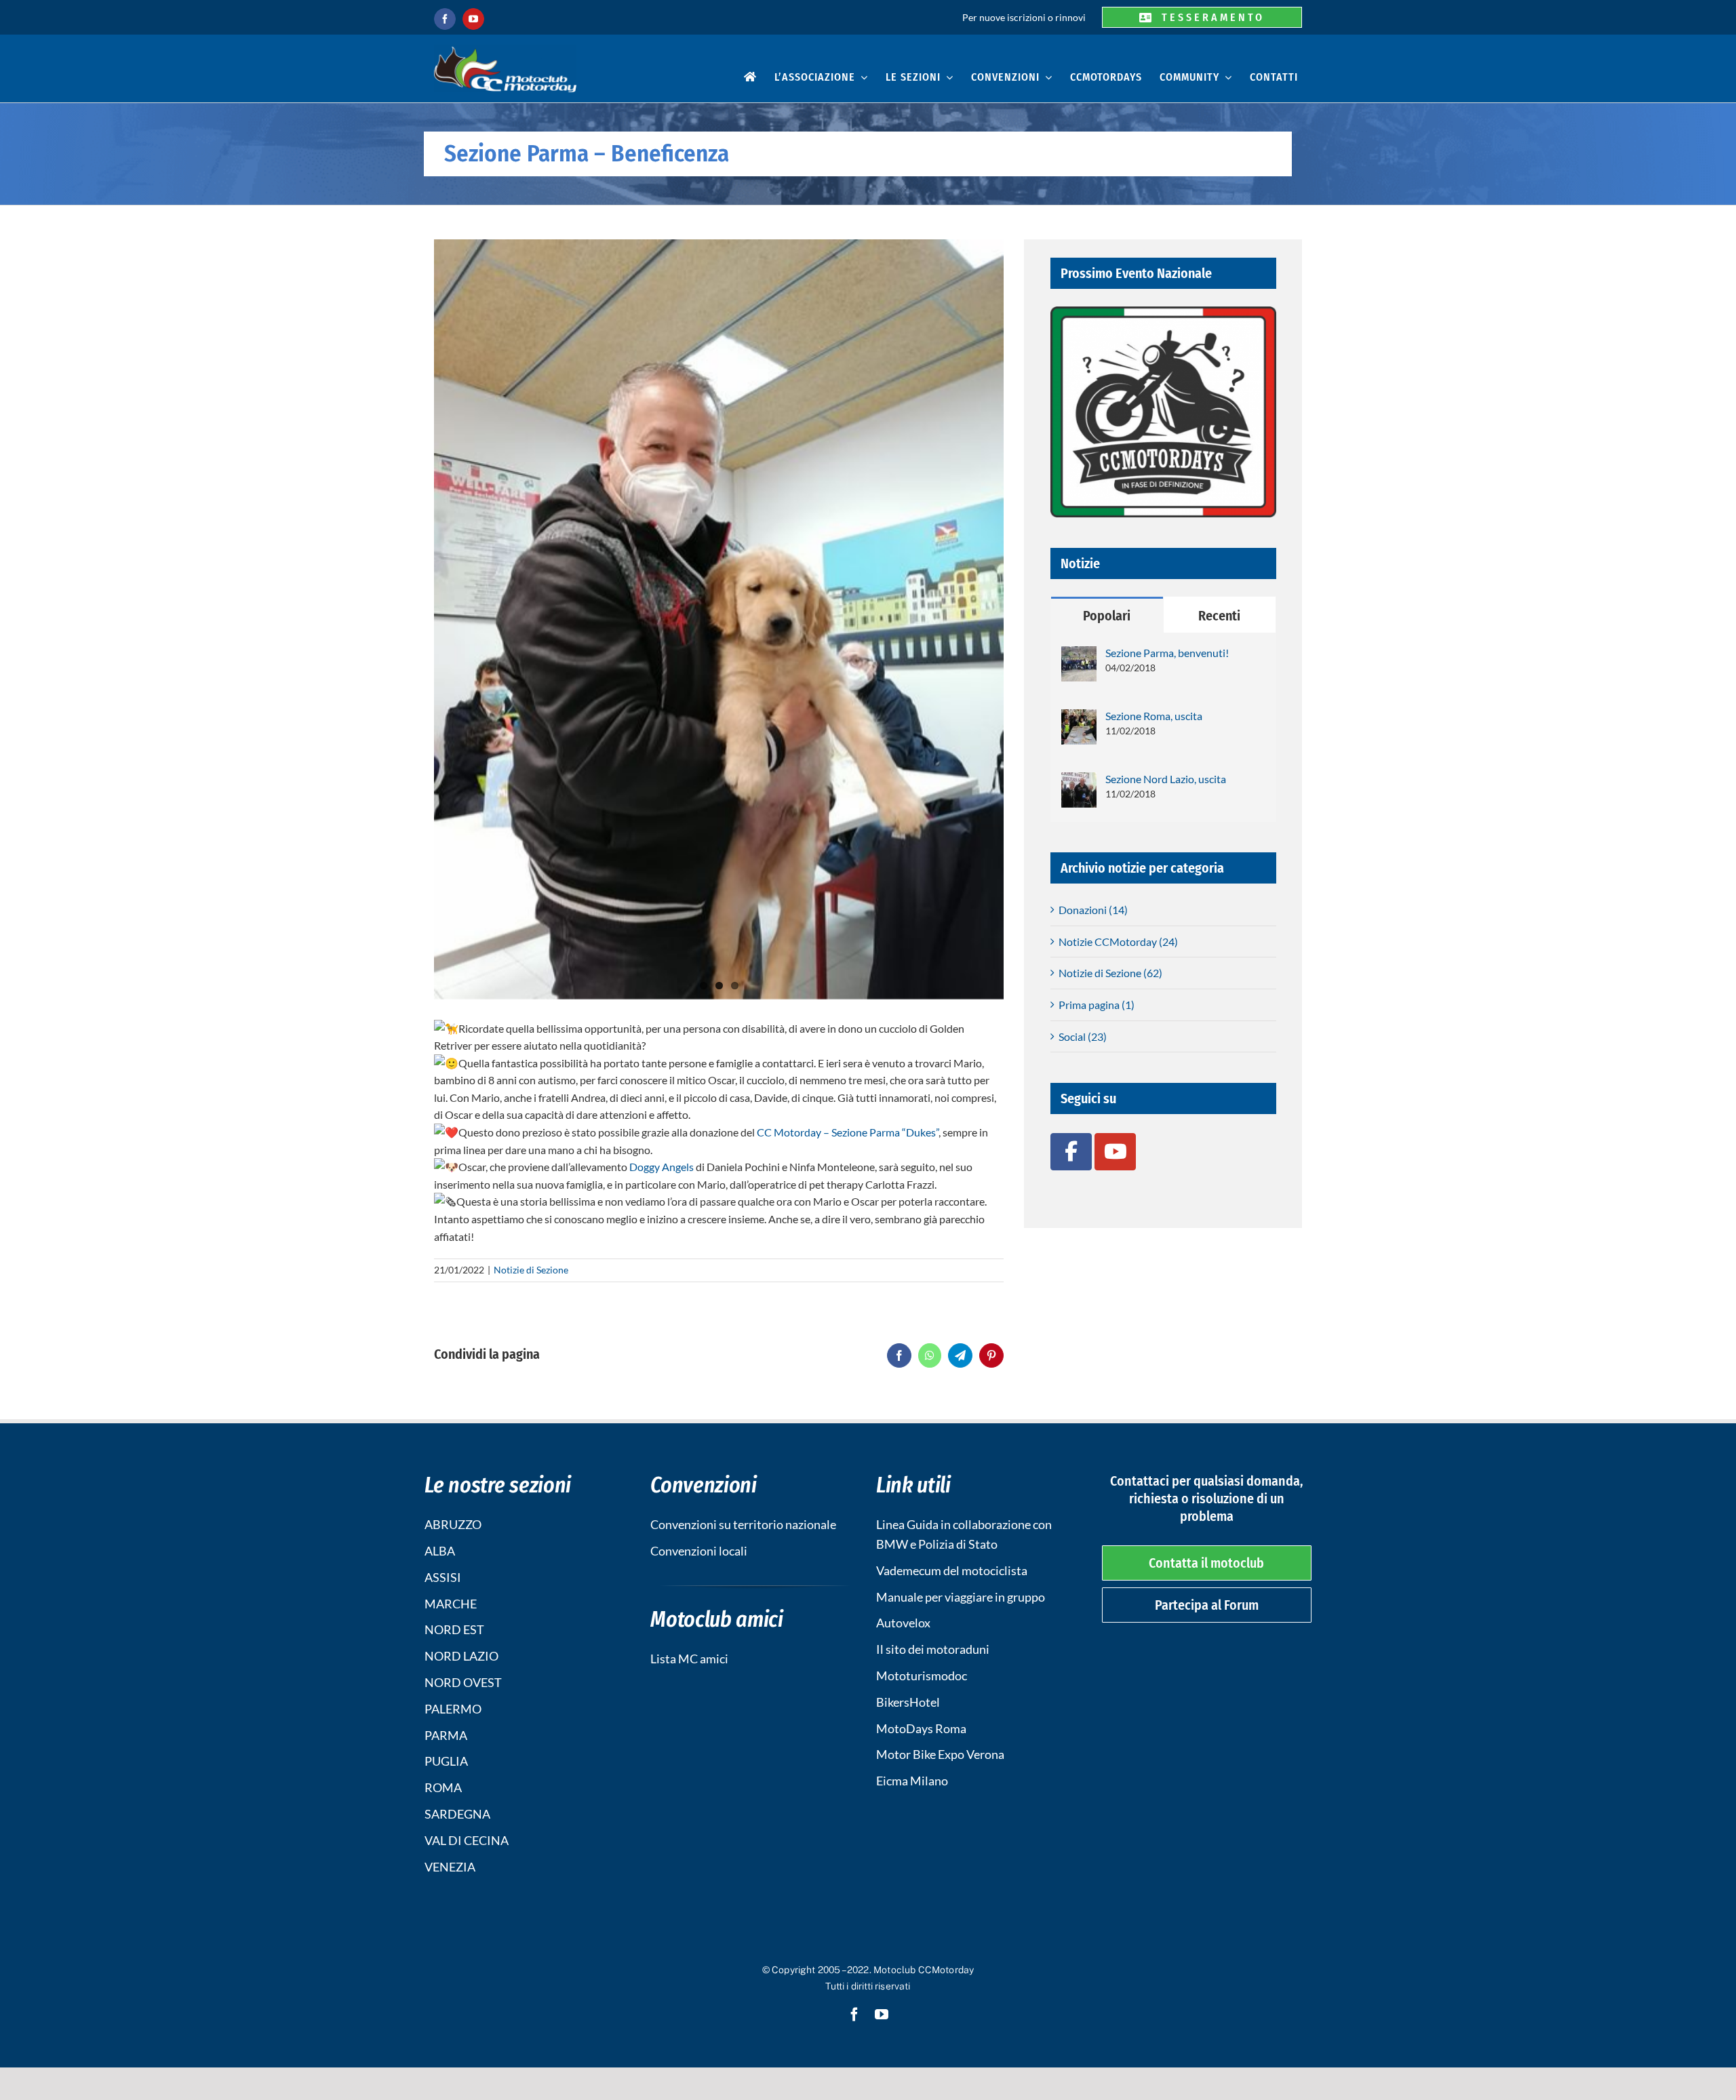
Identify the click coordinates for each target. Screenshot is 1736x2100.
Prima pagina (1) (1097, 1005)
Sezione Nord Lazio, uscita (1166, 779)
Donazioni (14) (1093, 910)
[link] (848, 1132)
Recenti (1219, 616)
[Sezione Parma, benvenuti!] (1079, 655)
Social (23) (1083, 1036)
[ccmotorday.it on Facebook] (1071, 1151)
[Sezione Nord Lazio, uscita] (1079, 781)
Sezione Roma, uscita (1154, 716)
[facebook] (445, 19)
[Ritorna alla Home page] (750, 79)
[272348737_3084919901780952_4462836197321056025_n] (719, 619)
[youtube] (473, 19)
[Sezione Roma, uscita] (1079, 718)
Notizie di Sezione (531, 1270)
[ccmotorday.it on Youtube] (1115, 1151)
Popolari (1107, 616)
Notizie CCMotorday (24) (1118, 942)
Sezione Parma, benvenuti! (1167, 653)
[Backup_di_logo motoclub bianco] (505, 50)
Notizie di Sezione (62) (1110, 973)
